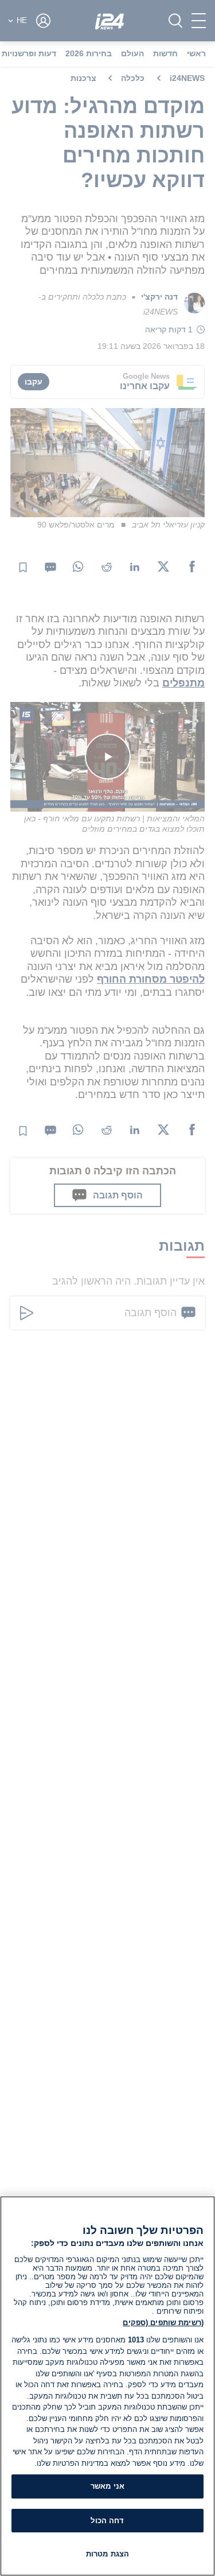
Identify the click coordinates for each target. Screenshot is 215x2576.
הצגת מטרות (107, 2554)
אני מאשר (107, 2486)
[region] (107, 2386)
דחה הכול (107, 2521)
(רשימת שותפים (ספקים (163, 2323)
